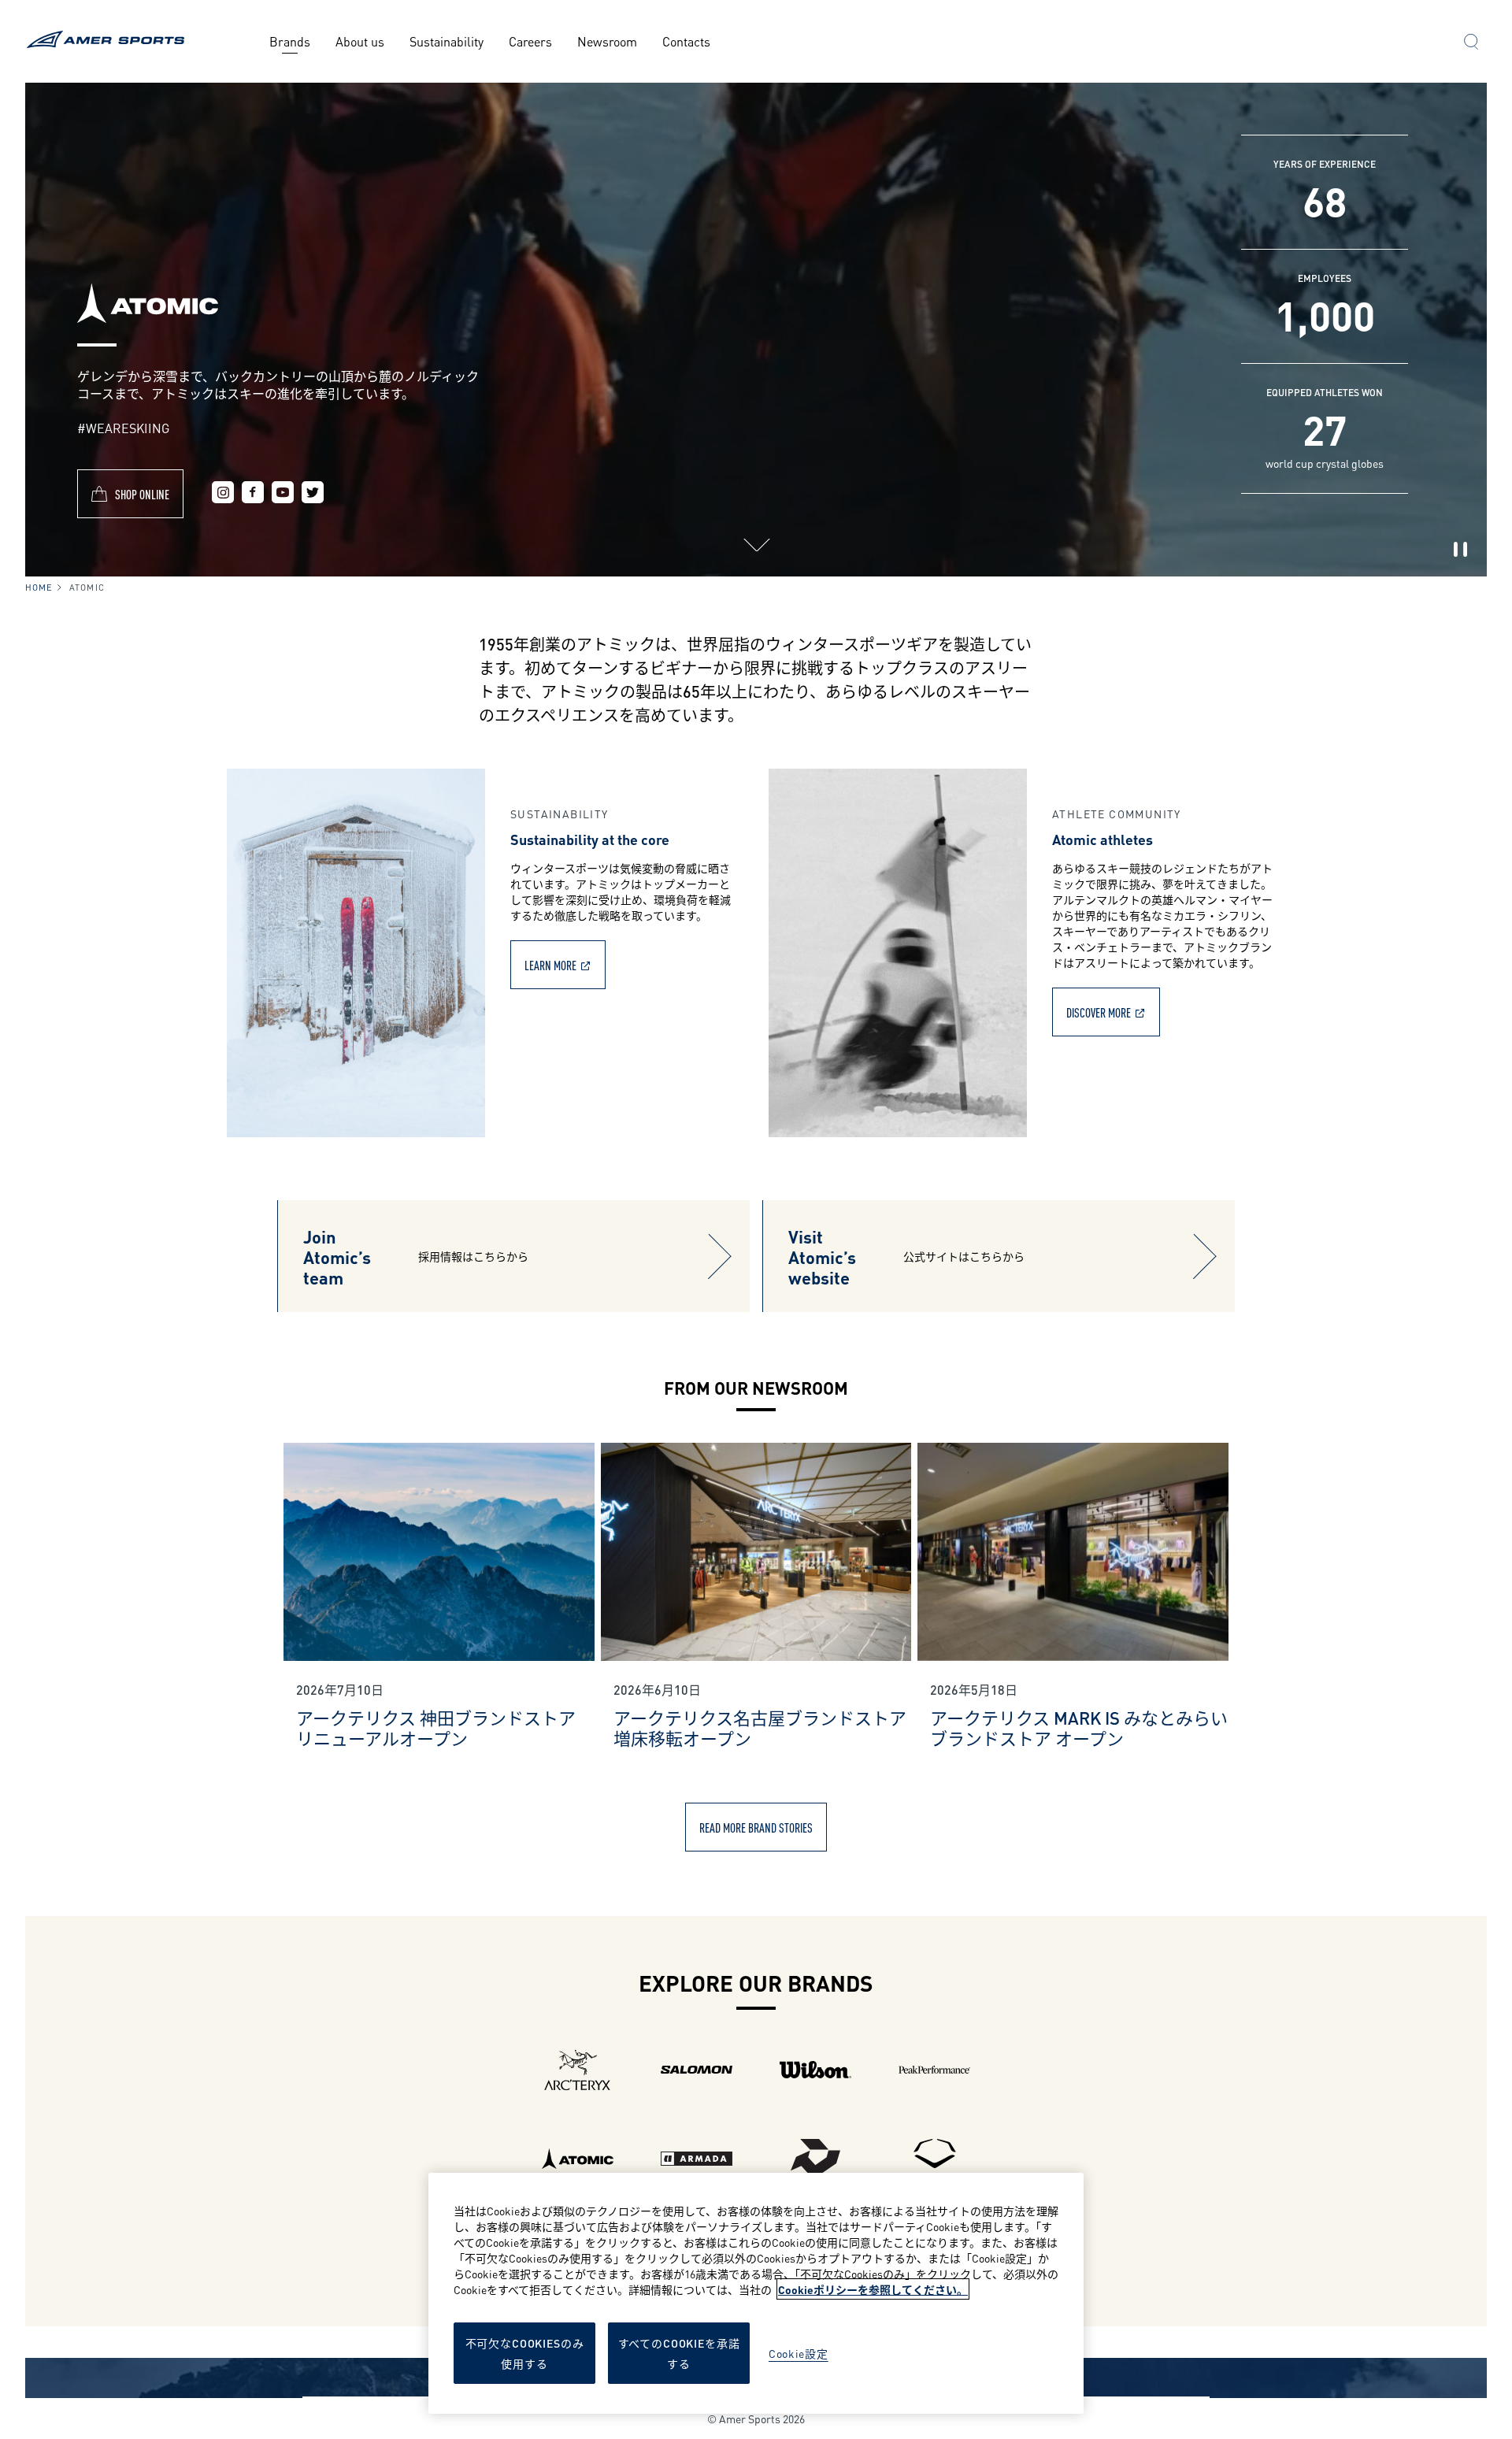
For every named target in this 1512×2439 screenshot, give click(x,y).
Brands (290, 41)
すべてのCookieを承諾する (679, 2353)
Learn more (550, 964)
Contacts (686, 41)
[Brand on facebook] (253, 494)
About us (360, 41)
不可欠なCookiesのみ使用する (525, 2353)
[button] (1471, 43)
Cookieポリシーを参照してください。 (873, 2289)
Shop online (142, 493)
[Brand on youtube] (283, 494)
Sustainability (447, 41)
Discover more (1099, 1012)
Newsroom (607, 41)
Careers (530, 41)
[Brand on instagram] (223, 494)
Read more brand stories (756, 1827)
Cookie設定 (799, 2353)
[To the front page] (108, 41)
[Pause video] (1460, 550)
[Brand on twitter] (313, 494)
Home (39, 587)
